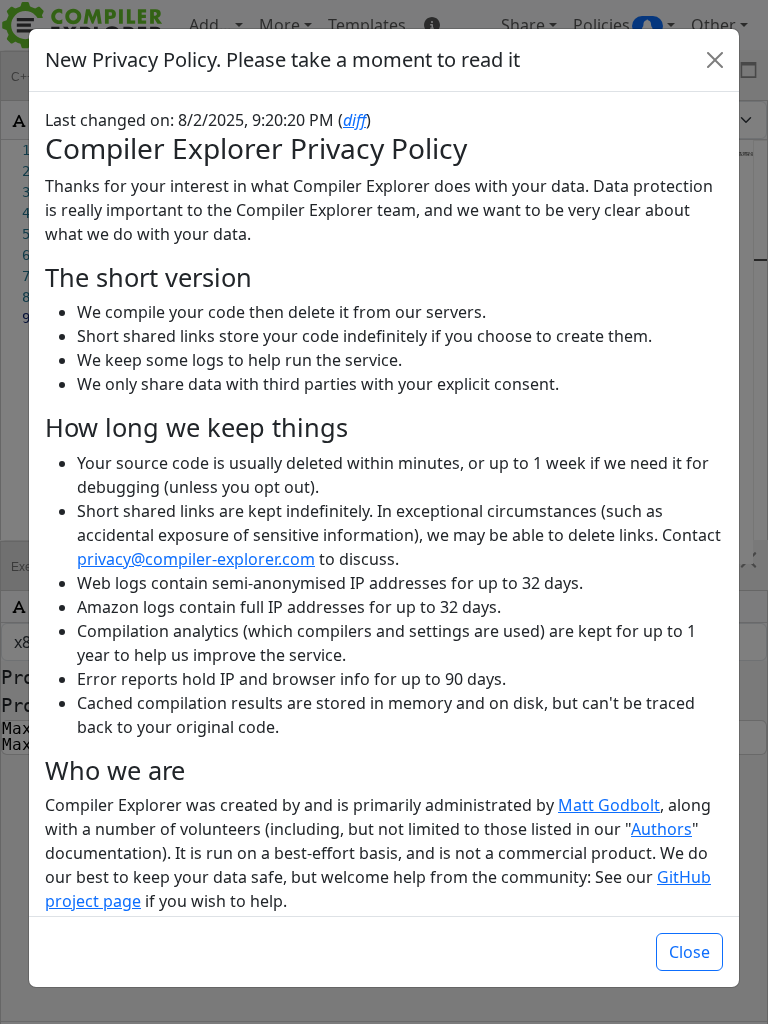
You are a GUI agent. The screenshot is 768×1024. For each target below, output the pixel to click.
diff (354, 120)
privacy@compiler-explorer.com (196, 559)
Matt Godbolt (609, 805)
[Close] (715, 60)
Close (689, 952)
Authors (661, 829)
